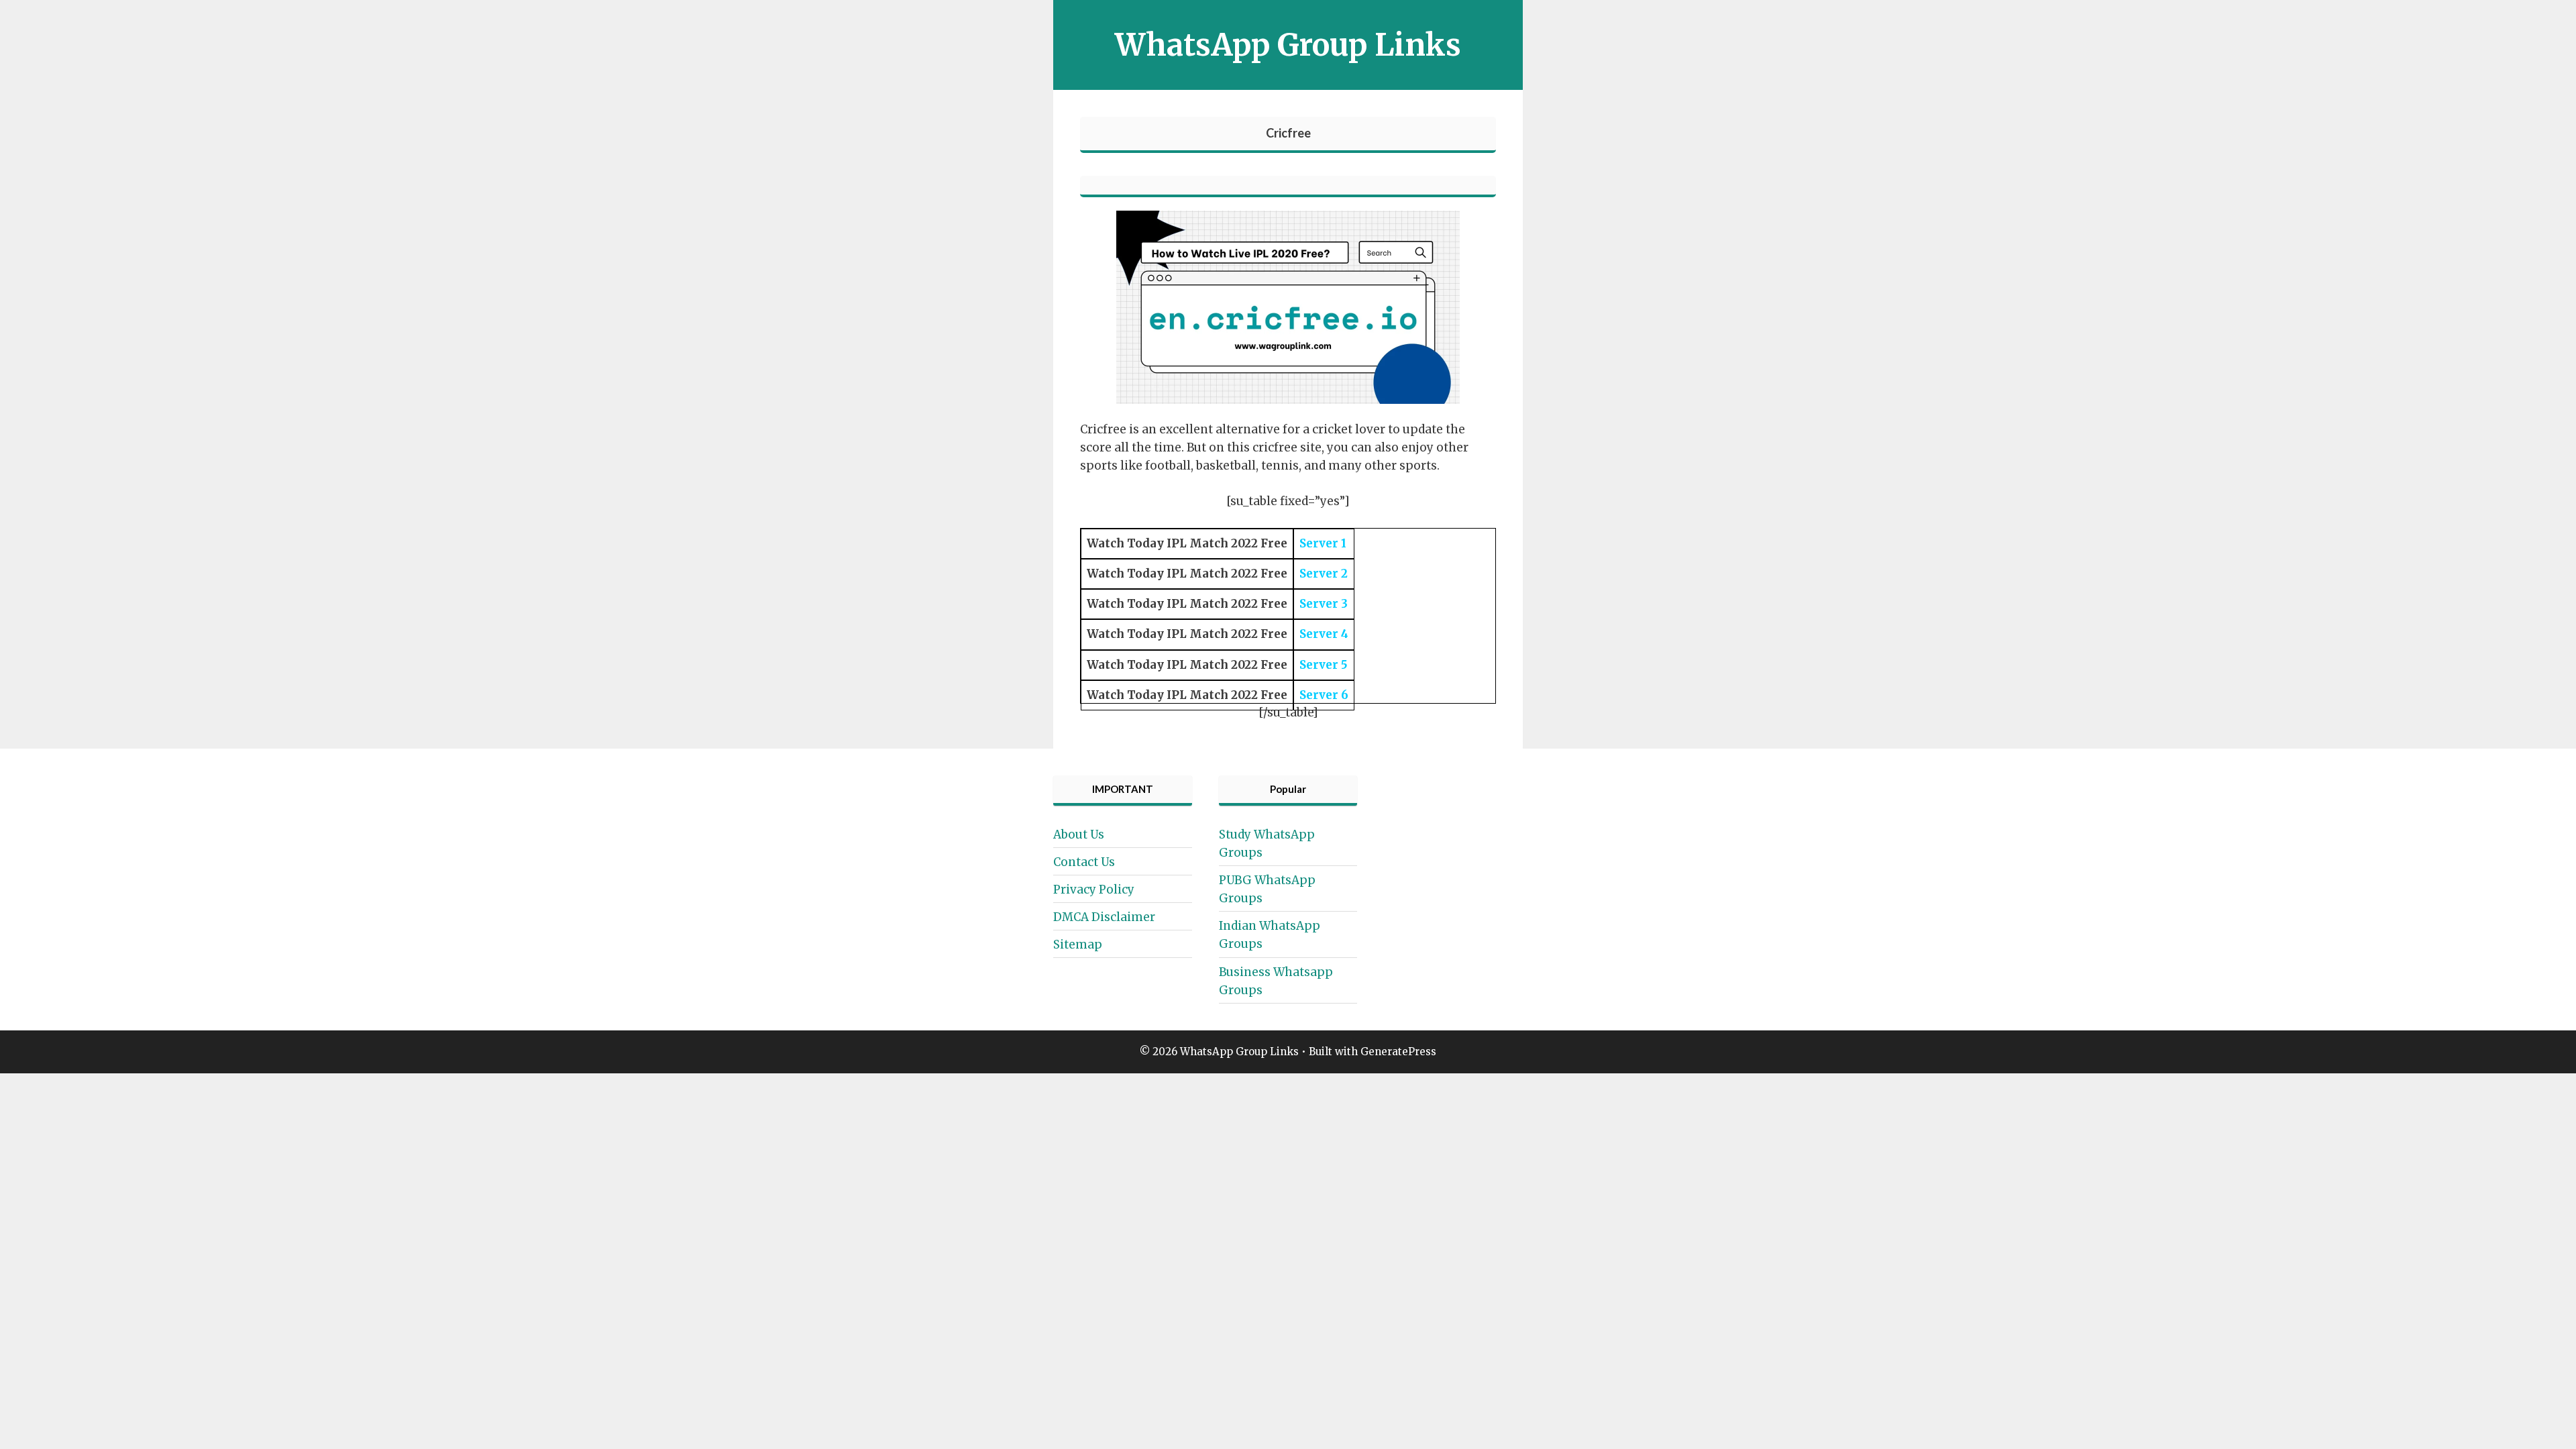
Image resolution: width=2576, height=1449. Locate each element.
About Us (1079, 835)
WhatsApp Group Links (1288, 45)
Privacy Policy (1094, 890)
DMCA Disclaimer (1104, 917)
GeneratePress (1398, 1052)
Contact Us (1084, 862)
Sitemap (1078, 945)
